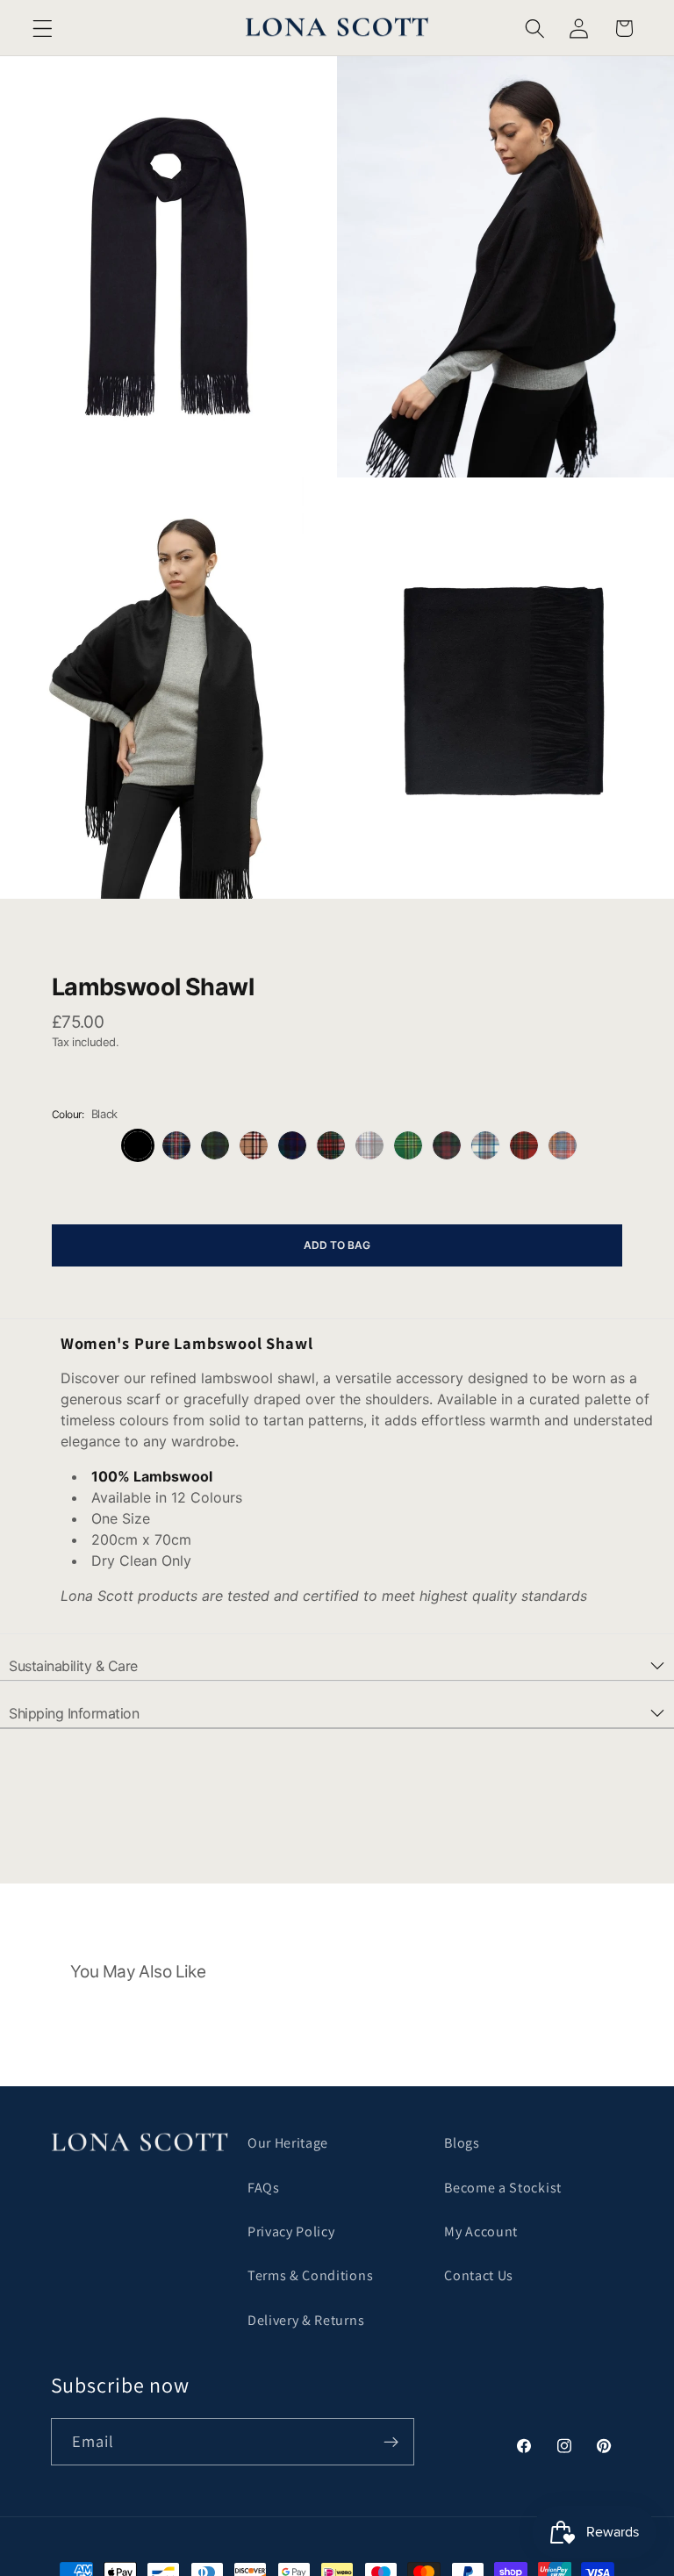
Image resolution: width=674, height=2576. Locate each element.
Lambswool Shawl (153, 987)
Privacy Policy (291, 2232)
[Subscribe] (391, 2442)
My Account (481, 2232)
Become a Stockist (503, 2188)
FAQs (264, 2188)
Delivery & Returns (306, 2320)
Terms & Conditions (310, 2275)
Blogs (462, 2143)
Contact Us (479, 2275)
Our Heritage (288, 2143)
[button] (43, 29)
